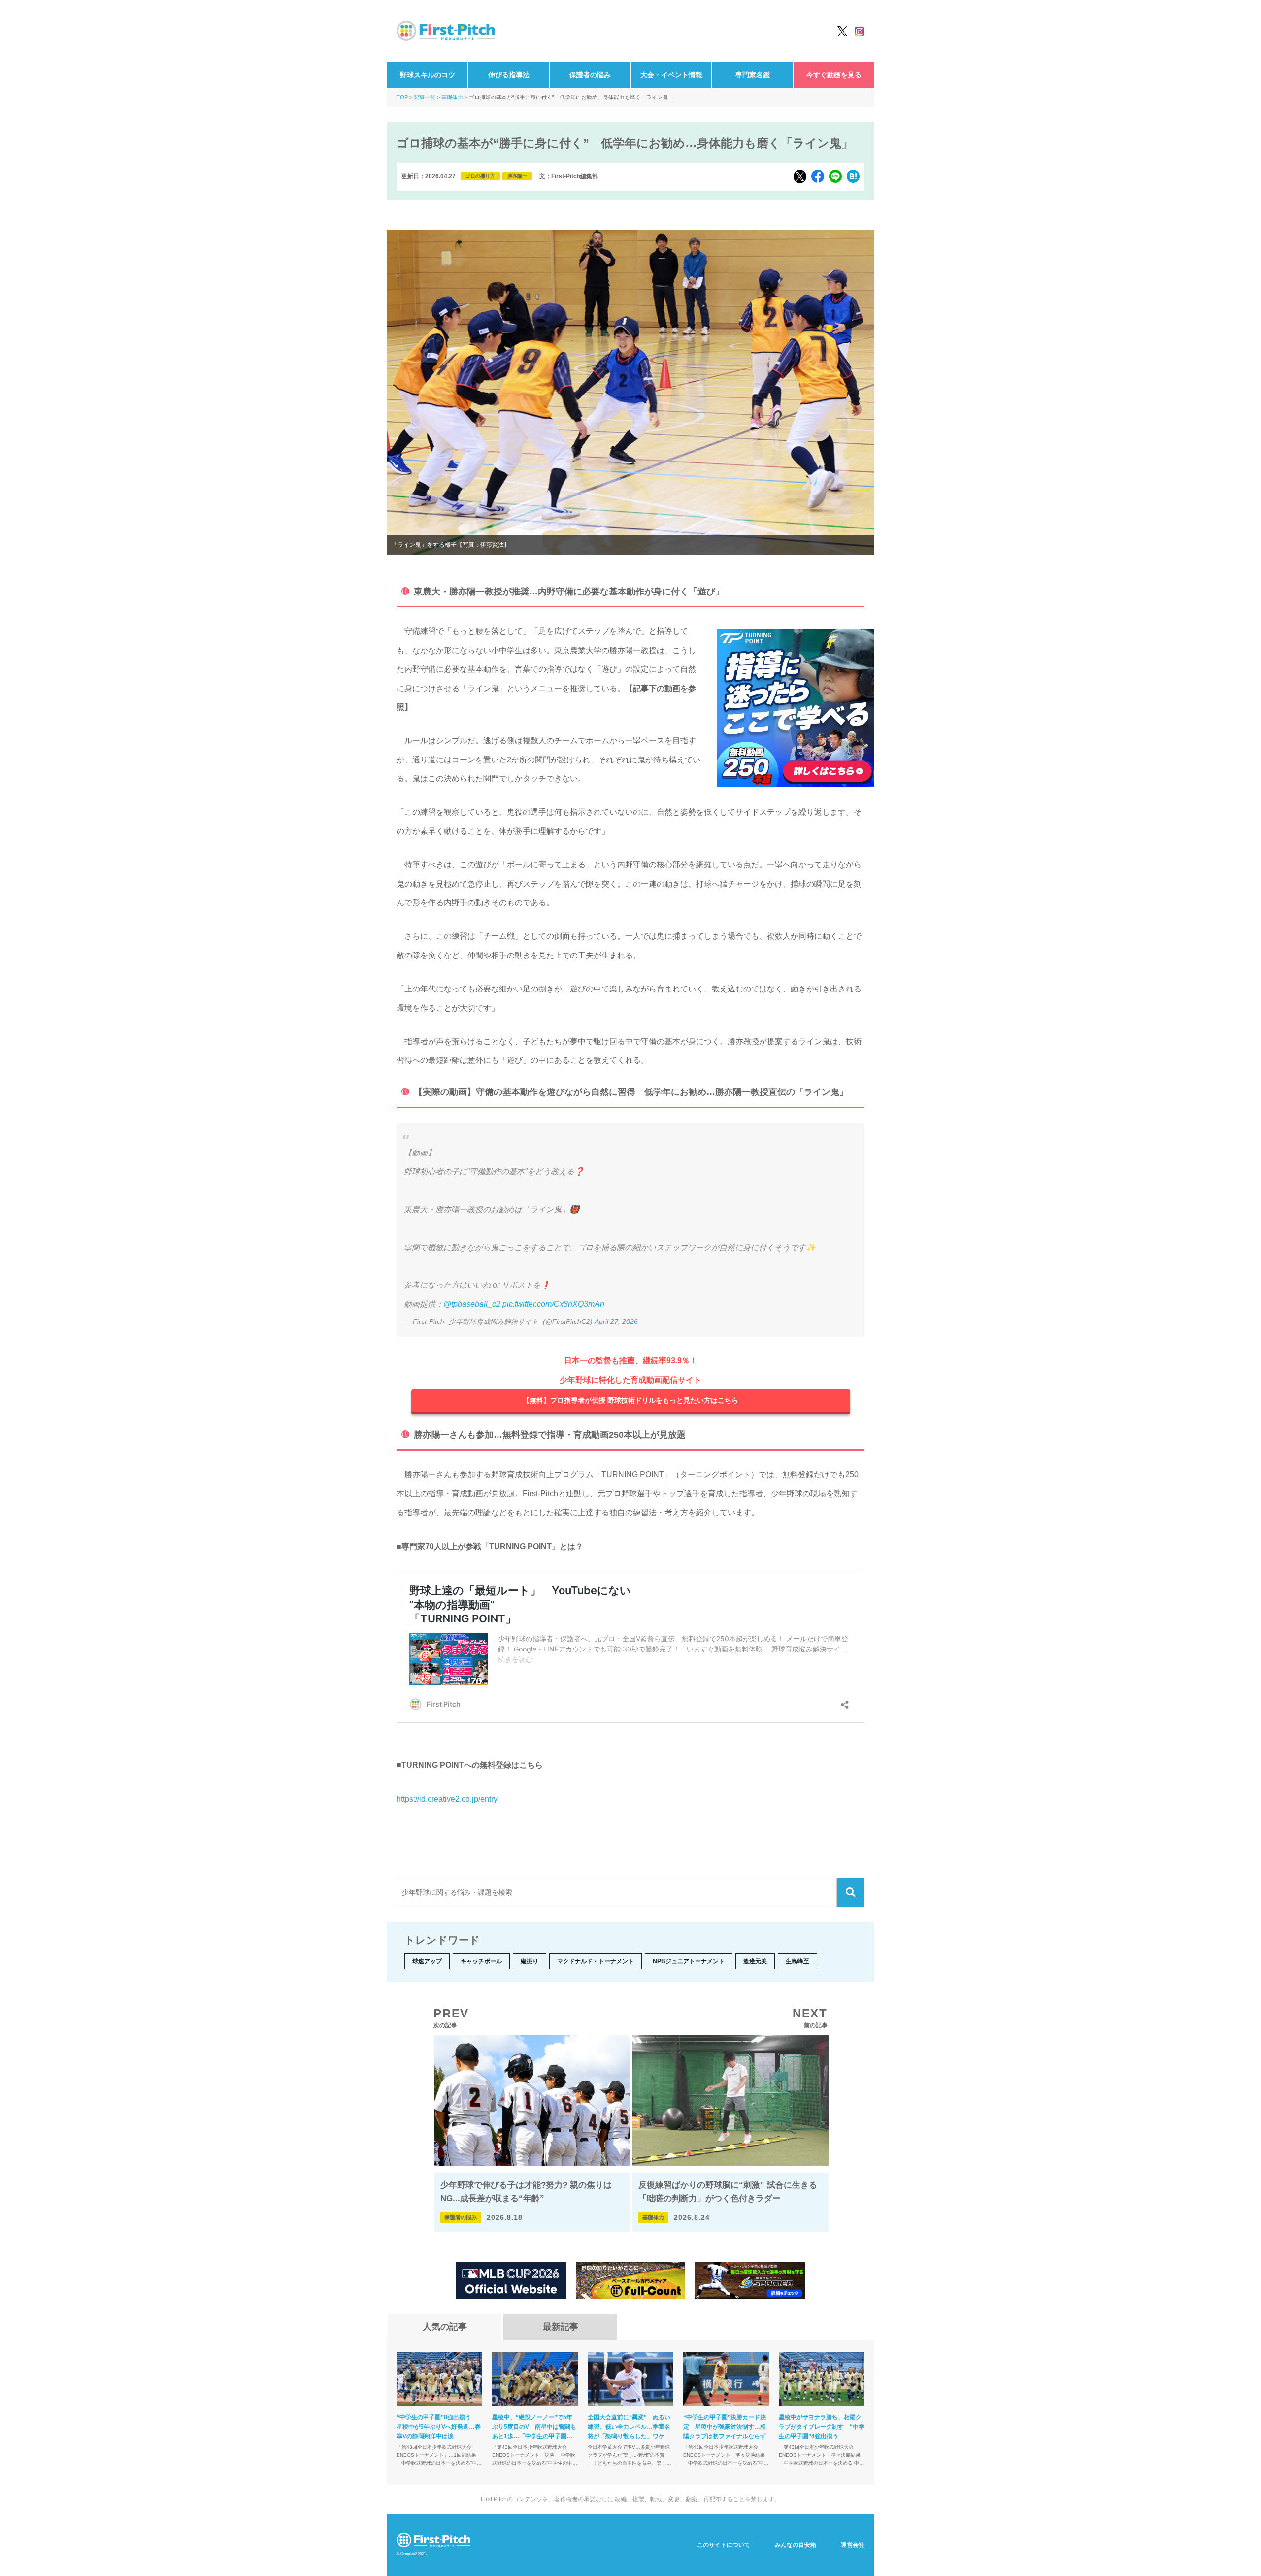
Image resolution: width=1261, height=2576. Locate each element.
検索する (851, 1892)
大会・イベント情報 (671, 75)
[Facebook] (818, 176)
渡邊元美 (755, 1961)
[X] (800, 177)
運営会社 (853, 2545)
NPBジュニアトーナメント (689, 1961)
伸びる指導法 (509, 75)
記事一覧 (425, 97)
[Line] (835, 176)
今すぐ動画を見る (834, 75)
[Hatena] (853, 176)
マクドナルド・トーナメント (596, 1961)
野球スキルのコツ (428, 75)
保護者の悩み (590, 75)
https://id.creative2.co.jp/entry (447, 1799)
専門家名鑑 (753, 75)
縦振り (530, 1961)
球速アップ (427, 1961)
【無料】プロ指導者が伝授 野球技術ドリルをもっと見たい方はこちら (630, 1400)
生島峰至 (797, 1961)
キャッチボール (481, 1961)
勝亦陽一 (517, 176)
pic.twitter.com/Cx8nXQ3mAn (553, 1304)
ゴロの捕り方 (480, 176)
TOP (402, 97)
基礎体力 (452, 97)
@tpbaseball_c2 (472, 1304)
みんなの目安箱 (796, 2545)
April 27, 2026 (616, 1321)
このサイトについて (724, 2545)
